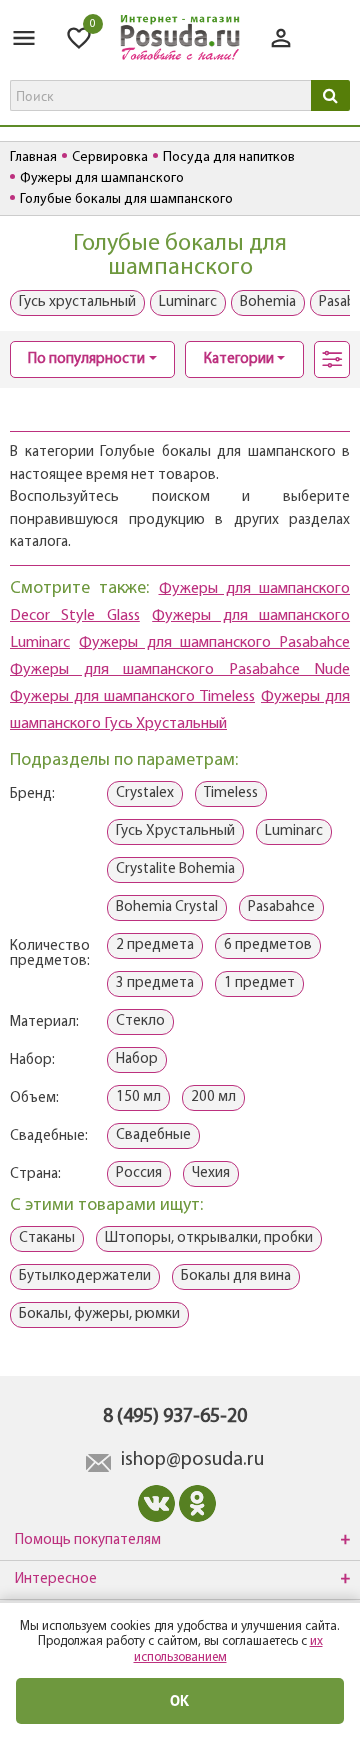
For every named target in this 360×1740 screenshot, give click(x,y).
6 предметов (268, 945)
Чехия (211, 1173)
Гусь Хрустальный (175, 831)
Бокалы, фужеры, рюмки (99, 1314)
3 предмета (155, 983)
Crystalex (145, 793)
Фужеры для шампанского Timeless (132, 697)
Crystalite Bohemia (175, 869)
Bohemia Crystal (167, 907)
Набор (137, 1059)
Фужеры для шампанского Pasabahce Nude (180, 670)
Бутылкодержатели (85, 1276)
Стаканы (47, 1238)
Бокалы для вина (236, 1276)
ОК (180, 1700)
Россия (139, 1173)
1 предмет (259, 983)
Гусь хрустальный (77, 302)
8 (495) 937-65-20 (175, 1417)
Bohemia (268, 302)
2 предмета (155, 945)
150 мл (138, 1097)
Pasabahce (281, 907)
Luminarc (188, 302)
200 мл (213, 1097)
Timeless (231, 793)
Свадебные (153, 1135)
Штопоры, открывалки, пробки (209, 1238)
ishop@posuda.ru (192, 1460)
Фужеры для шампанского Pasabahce (214, 643)
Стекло (140, 1021)
